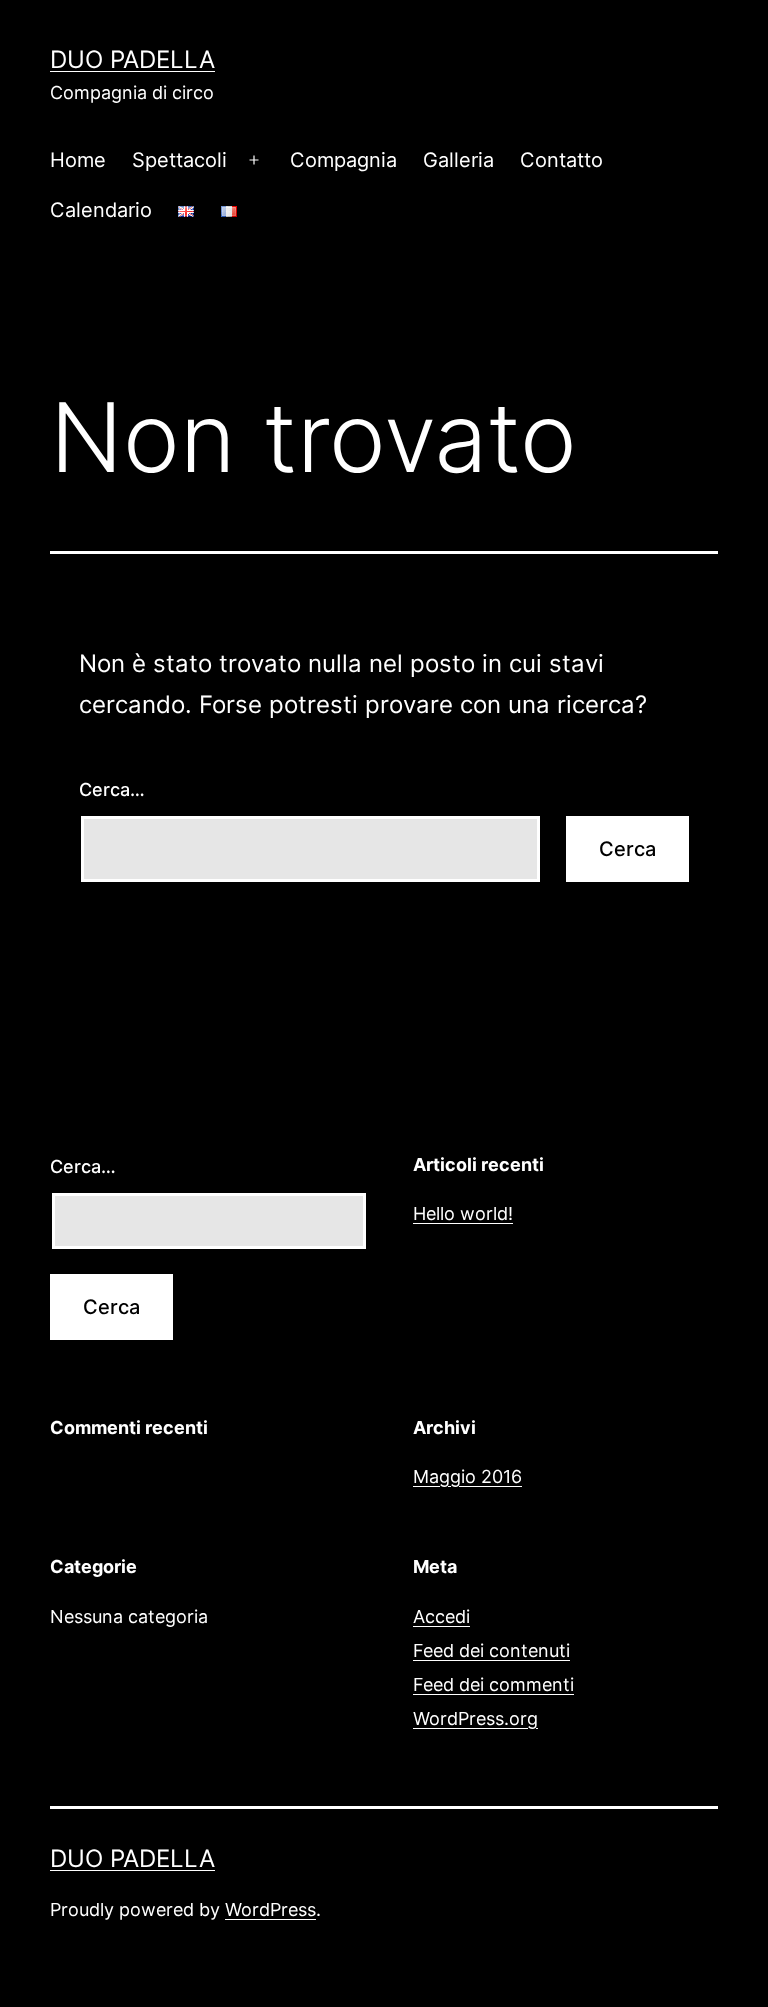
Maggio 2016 (467, 1476)
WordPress (270, 1909)
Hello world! (463, 1213)
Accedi (441, 1616)
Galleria (458, 160)
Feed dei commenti (493, 1684)
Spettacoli (179, 160)
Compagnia (343, 160)
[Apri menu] (254, 160)
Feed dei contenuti (491, 1650)
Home (78, 160)
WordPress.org (475, 1718)
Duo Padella (132, 59)
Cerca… (112, 789)
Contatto (561, 160)
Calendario (101, 210)
